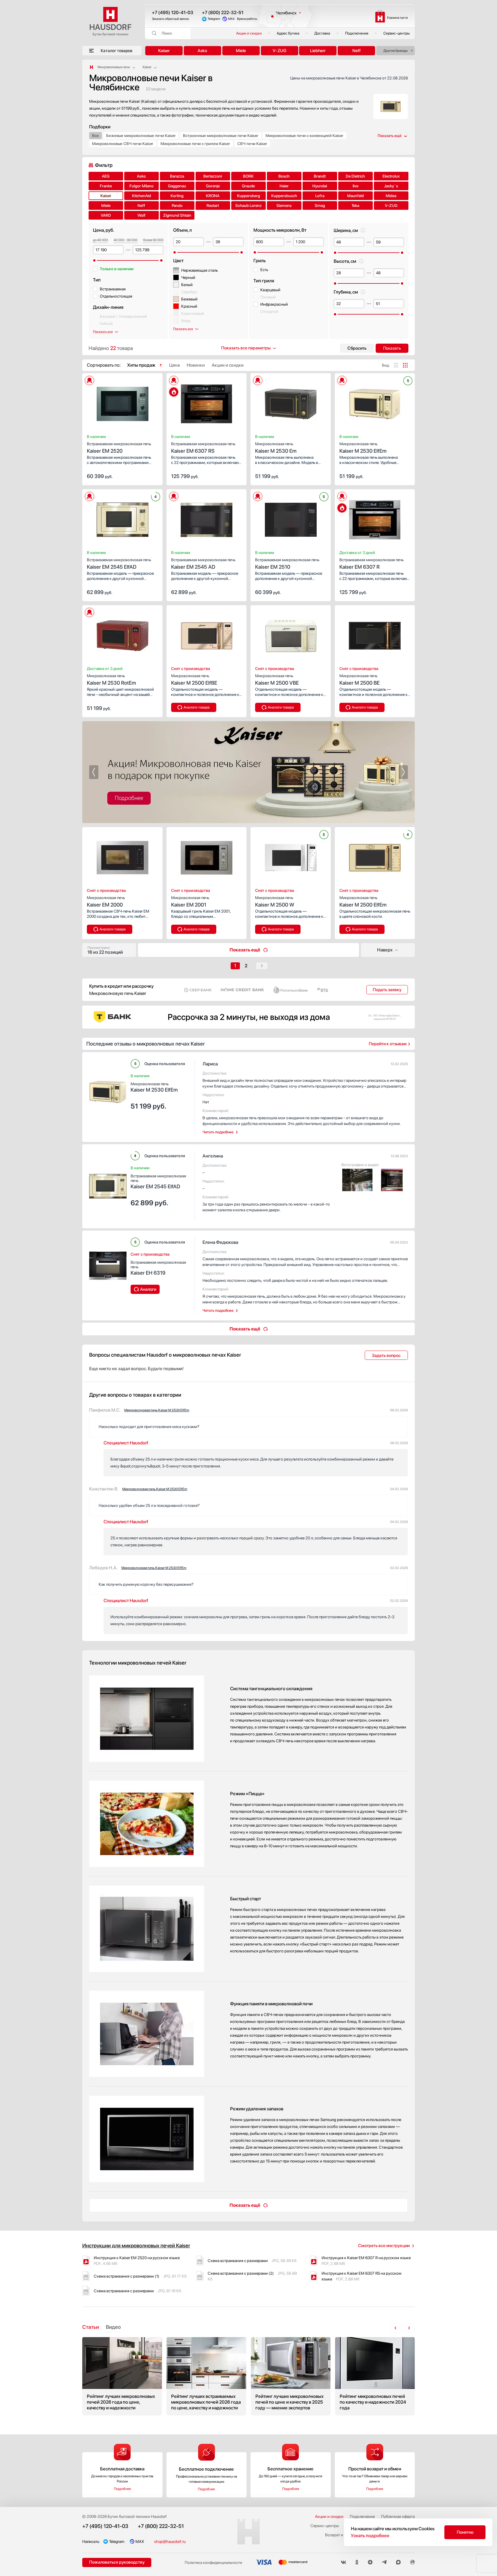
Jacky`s (391, 186)
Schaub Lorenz (248, 205)
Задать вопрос (386, 1355)
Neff (356, 51)
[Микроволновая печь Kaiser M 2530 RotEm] (122, 634)
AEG (106, 176)
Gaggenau (177, 186)
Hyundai (320, 186)
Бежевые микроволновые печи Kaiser (141, 136)
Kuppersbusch (284, 196)
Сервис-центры (396, 33)
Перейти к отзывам (388, 1044)
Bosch (284, 176)
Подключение (357, 33)
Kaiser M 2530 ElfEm (363, 448)
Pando (177, 205)
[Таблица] (405, 365)
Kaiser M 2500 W (275, 901)
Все (95, 136)
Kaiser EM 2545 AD (203, 564)
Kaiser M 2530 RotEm (111, 680)
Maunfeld (355, 196)
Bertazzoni (213, 176)
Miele (241, 51)
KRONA (213, 196)
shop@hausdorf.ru (170, 2541)
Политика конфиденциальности (213, 2562)
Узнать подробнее (370, 2536)
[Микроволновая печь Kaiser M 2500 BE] (375, 634)
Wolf (142, 215)
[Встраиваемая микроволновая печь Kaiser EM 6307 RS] (207, 402)
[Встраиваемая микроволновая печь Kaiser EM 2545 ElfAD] (122, 518)
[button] (99, 402)
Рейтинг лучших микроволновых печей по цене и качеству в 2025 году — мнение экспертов (291, 2376)
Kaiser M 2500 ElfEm (363, 901)
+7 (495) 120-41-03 (173, 13)
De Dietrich (355, 176)
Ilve (355, 186)
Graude (248, 186)
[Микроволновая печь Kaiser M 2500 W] (291, 856)
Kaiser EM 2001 (190, 901)
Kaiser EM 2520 (119, 448)
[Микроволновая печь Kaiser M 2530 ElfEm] (375, 402)
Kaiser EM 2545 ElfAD (119, 564)
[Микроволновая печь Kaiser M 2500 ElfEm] (375, 856)
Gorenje (213, 186)
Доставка (322, 33)
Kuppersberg (248, 196)
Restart (213, 205)
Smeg (320, 205)
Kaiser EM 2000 (106, 901)
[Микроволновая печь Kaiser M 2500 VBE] (291, 634)
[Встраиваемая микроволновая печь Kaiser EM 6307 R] (375, 518)
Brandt (320, 176)
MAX (231, 19)
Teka (355, 205)
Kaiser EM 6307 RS (203, 448)
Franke (106, 186)
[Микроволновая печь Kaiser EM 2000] (122, 856)
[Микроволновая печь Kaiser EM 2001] (207, 856)
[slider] (94, 260)
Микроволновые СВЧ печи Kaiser (123, 144)
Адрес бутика (288, 33)
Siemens (284, 205)
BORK (248, 176)
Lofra (320, 196)
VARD (106, 215)
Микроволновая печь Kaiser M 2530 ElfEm (157, 1410)
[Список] (396, 365)
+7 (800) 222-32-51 (223, 13)
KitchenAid (142, 196)
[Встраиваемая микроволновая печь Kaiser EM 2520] (122, 402)
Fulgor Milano (142, 186)
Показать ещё (245, 950)
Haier (284, 186)
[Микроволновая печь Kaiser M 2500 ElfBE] (207, 634)
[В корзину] (152, 476)
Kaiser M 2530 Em (276, 448)
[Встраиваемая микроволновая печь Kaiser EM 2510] (291, 518)
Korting (177, 196)
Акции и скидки (249, 33)
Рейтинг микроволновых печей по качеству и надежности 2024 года (375, 2376)
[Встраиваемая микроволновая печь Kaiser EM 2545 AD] (207, 518)
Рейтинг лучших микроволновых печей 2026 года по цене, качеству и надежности (122, 2376)
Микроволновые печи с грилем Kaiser (195, 144)
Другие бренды (395, 51)
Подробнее (122, 2489)
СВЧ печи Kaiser (252, 144)
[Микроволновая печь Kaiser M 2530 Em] (291, 402)
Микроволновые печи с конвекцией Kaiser (304, 136)
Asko (202, 51)
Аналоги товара (197, 707)
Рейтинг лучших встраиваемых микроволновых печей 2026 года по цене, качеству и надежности (206, 2376)
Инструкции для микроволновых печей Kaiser (136, 2245)
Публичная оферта (398, 2516)
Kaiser (164, 51)
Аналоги (148, 1289)
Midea (391, 196)
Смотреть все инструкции (384, 2246)
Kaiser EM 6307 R (371, 564)
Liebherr (318, 51)
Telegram (214, 19)
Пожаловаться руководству (117, 2562)
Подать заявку (387, 990)
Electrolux (391, 176)
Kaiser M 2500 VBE (277, 680)
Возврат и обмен (340, 2535)
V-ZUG (280, 51)
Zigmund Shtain (177, 215)
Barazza (177, 176)
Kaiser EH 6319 (158, 1268)
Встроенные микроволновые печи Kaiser (221, 136)
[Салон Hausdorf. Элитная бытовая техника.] (91, 67)
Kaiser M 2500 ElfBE (194, 680)
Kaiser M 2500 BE (360, 680)
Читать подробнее (218, 1132)
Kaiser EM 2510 (287, 564)
